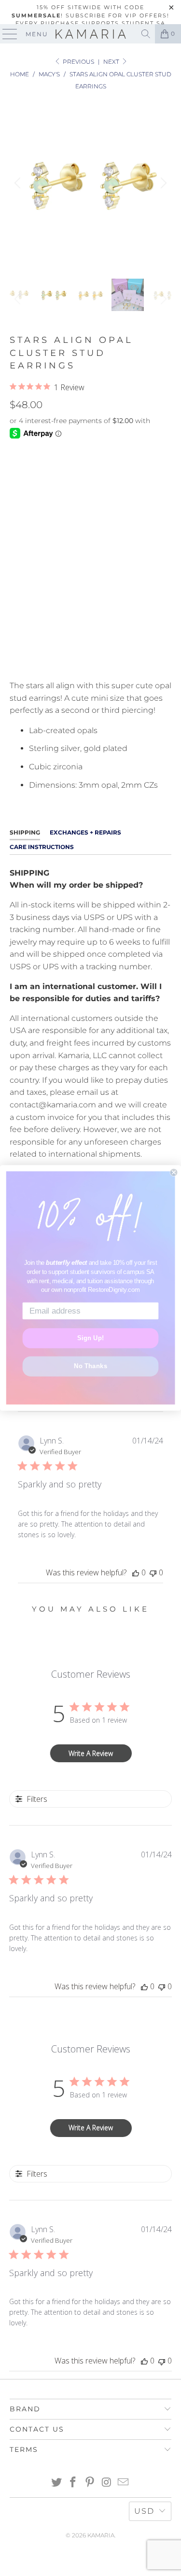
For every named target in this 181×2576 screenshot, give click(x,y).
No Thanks (90, 1366)
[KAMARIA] (91, 34)
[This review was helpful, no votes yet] (136, 1572)
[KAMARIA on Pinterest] (90, 2483)
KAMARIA (101, 2535)
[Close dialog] (174, 1172)
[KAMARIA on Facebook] (73, 2483)
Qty (16, 564)
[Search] (146, 34)
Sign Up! (90, 1338)
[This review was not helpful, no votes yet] (153, 1572)
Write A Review (91, 1753)
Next (112, 62)
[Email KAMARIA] (124, 2483)
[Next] (162, 183)
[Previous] (19, 183)
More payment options (90, 661)
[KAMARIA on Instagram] (107, 2483)
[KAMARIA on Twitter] (56, 2483)
